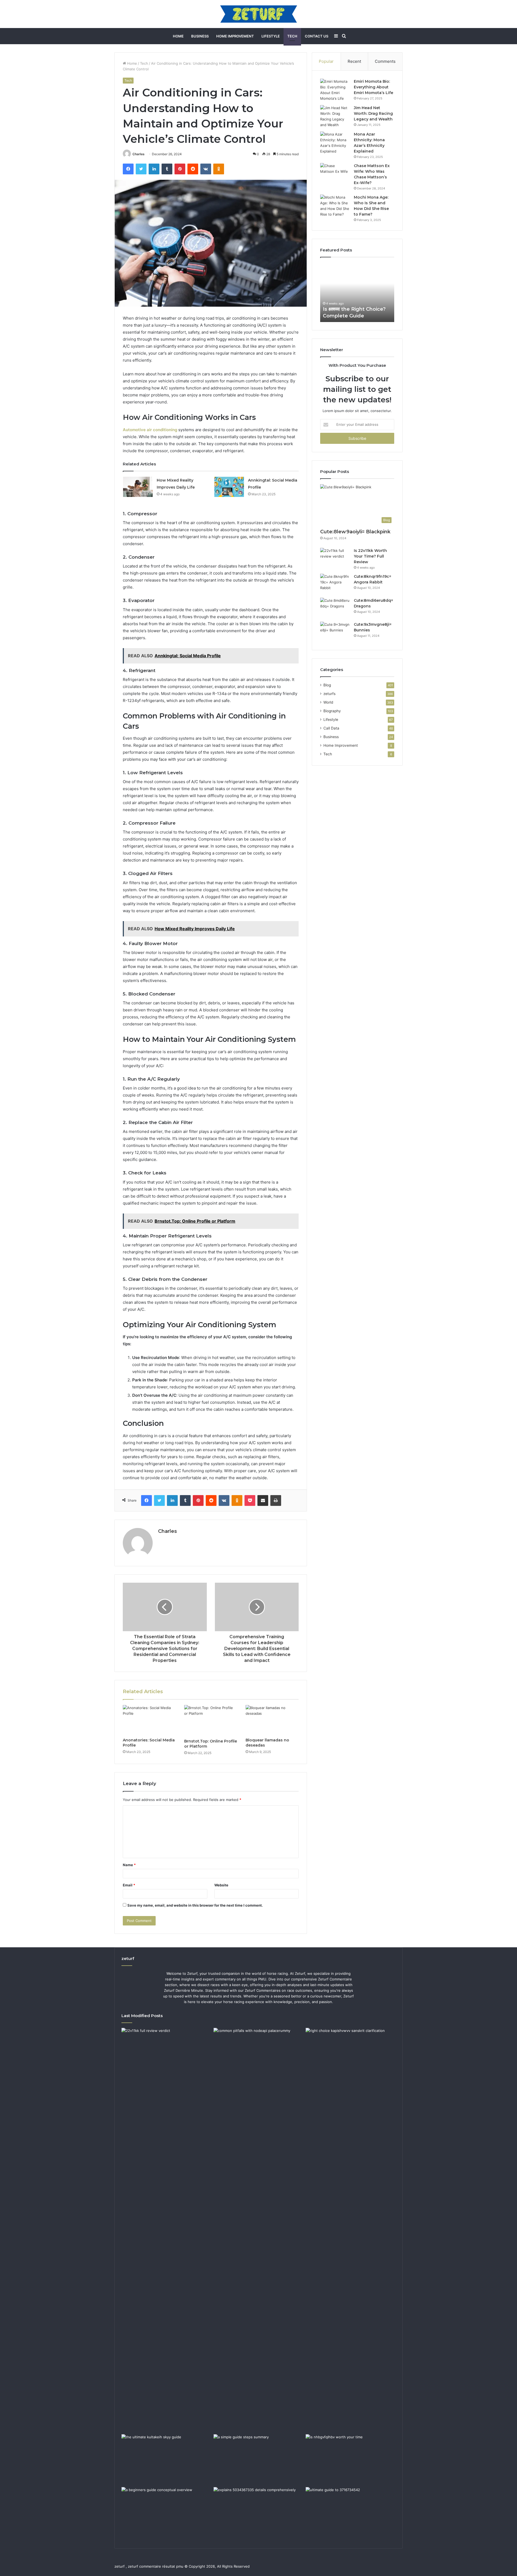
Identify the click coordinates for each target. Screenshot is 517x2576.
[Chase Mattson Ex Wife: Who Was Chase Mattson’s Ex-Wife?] (335, 173)
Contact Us (317, 36)
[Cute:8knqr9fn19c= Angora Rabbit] (335, 584)
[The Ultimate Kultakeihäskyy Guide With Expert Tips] (166, 2460)
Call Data (331, 728)
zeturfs (329, 694)
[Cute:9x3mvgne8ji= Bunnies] (335, 632)
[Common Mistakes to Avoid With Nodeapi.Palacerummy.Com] (258, 2053)
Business (200, 36)
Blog (327, 685)
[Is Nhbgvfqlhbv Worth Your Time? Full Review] (351, 2460)
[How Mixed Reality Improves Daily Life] (138, 487)
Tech (292, 36)
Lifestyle (271, 36)
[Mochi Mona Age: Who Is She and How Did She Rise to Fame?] (335, 206)
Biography (332, 711)
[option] (357, 292)
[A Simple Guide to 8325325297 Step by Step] (258, 2460)
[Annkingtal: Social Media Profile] (229, 487)
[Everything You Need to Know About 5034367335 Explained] (258, 2512)
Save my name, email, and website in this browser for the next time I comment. (195, 1905)
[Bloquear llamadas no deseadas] (272, 1720)
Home (178, 36)
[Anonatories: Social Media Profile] (149, 1720)
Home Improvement (235, 36)
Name (129, 1865)
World (328, 702)
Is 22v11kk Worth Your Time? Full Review (370, 556)
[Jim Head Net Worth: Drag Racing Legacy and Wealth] (335, 116)
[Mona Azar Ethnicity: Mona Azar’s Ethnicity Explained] (335, 143)
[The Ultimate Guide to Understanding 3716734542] (351, 2512)
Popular (326, 61)
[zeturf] (259, 14)
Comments (385, 61)
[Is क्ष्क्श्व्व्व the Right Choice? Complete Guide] (351, 2230)
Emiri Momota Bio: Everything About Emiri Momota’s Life (373, 87)
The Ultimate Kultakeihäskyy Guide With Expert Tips (357, 309)
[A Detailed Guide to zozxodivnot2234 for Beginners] (166, 2512)
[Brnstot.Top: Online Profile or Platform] (211, 1721)
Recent (354, 61)
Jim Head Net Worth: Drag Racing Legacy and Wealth (373, 113)
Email (129, 1885)
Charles (139, 154)
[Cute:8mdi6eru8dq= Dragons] (335, 608)
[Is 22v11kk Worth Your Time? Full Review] (335, 558)
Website (221, 1885)
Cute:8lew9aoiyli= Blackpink (355, 532)
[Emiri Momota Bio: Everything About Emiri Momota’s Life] (335, 90)
